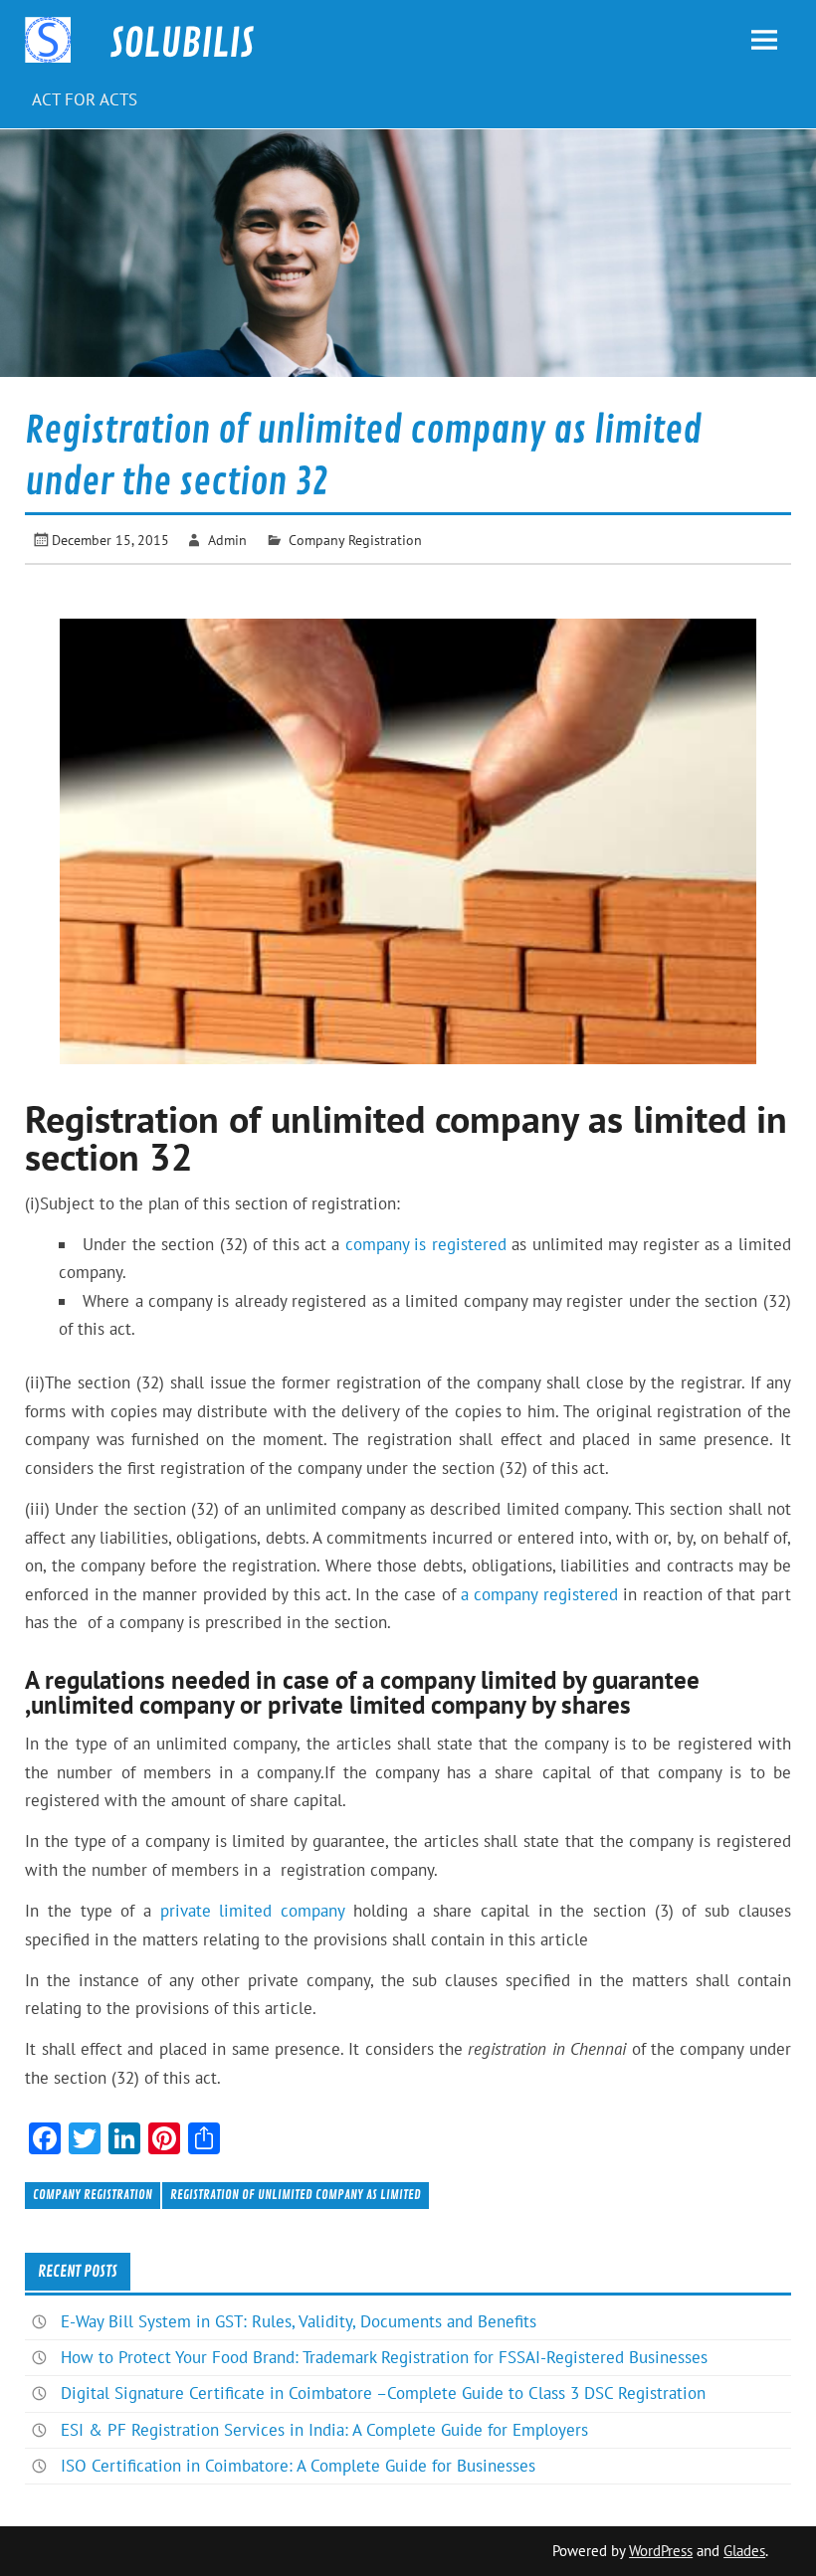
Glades (744, 2551)
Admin (227, 540)
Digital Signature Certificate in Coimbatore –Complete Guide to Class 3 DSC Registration (383, 2393)
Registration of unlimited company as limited (296, 2195)
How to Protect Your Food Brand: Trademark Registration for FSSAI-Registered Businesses (384, 2357)
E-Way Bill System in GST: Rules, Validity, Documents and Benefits (299, 2321)
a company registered (539, 1594)
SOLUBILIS (182, 44)
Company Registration (355, 540)
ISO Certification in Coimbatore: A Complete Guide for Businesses (298, 2466)
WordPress (661, 2551)
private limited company (252, 1911)
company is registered (426, 1244)
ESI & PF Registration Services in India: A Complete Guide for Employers (324, 2430)
